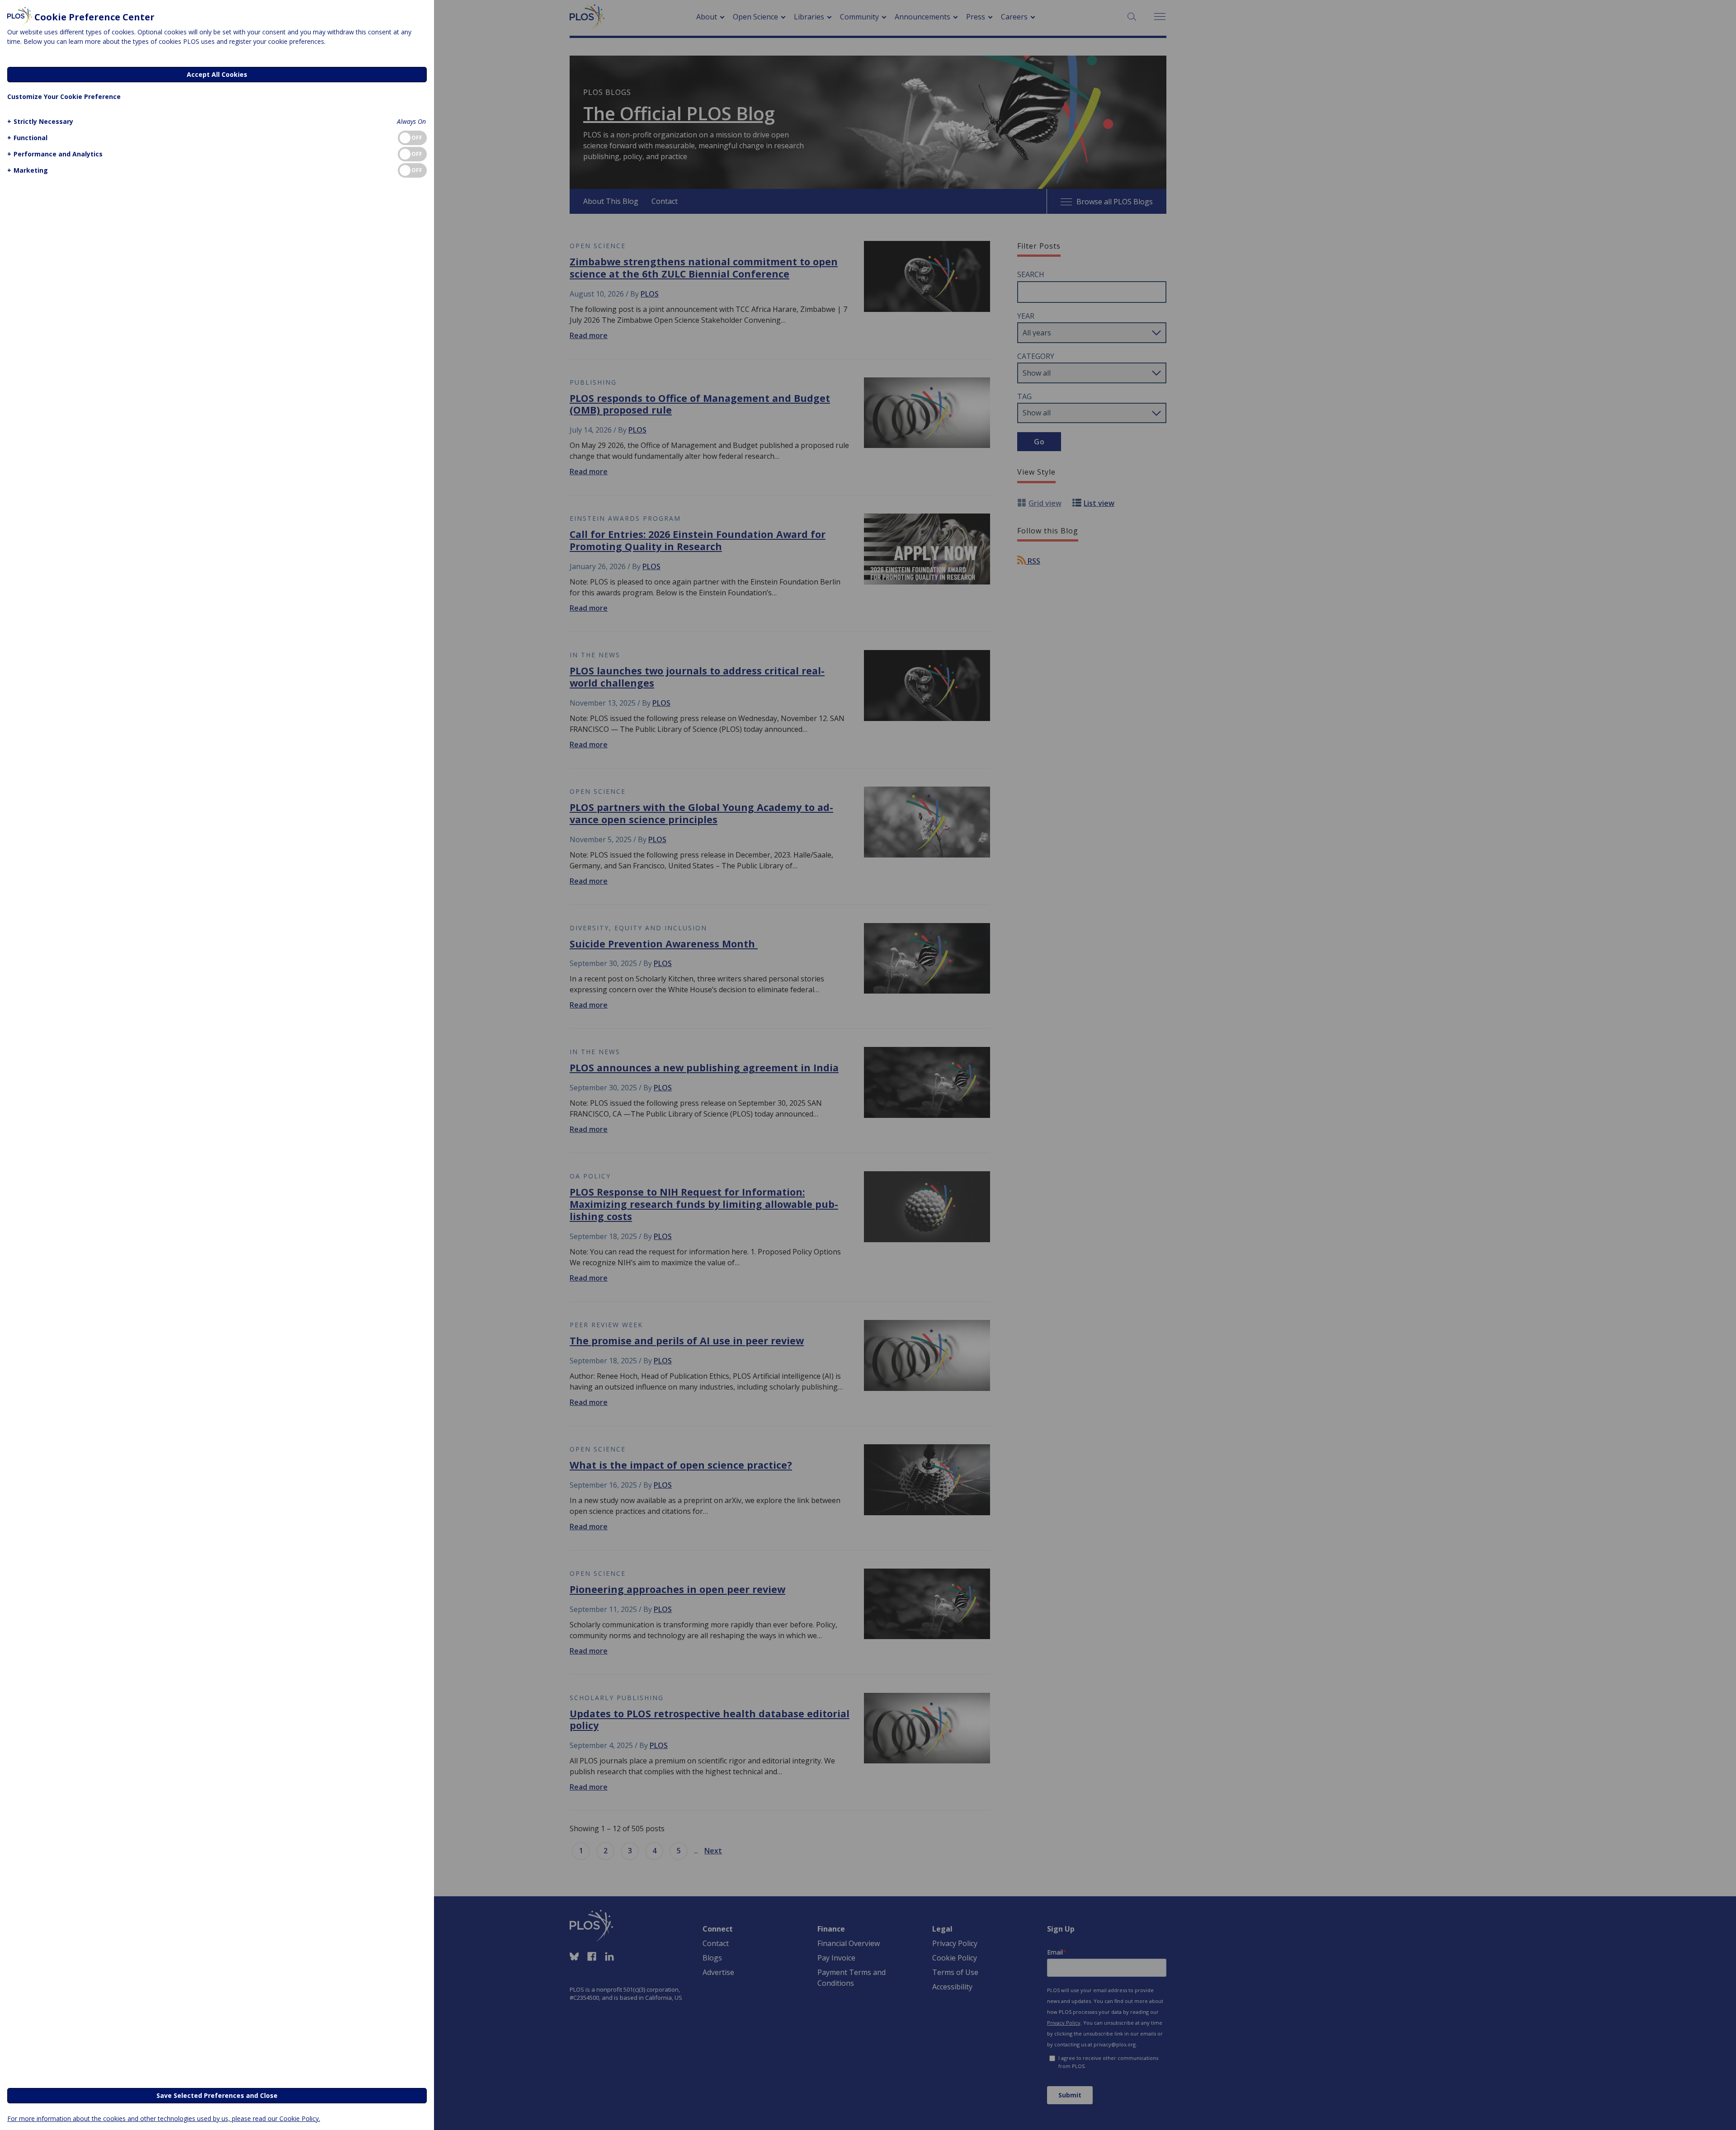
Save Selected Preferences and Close (217, 2095)
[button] (40, 121)
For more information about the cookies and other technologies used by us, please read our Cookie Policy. (164, 2118)
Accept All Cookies (217, 74)
